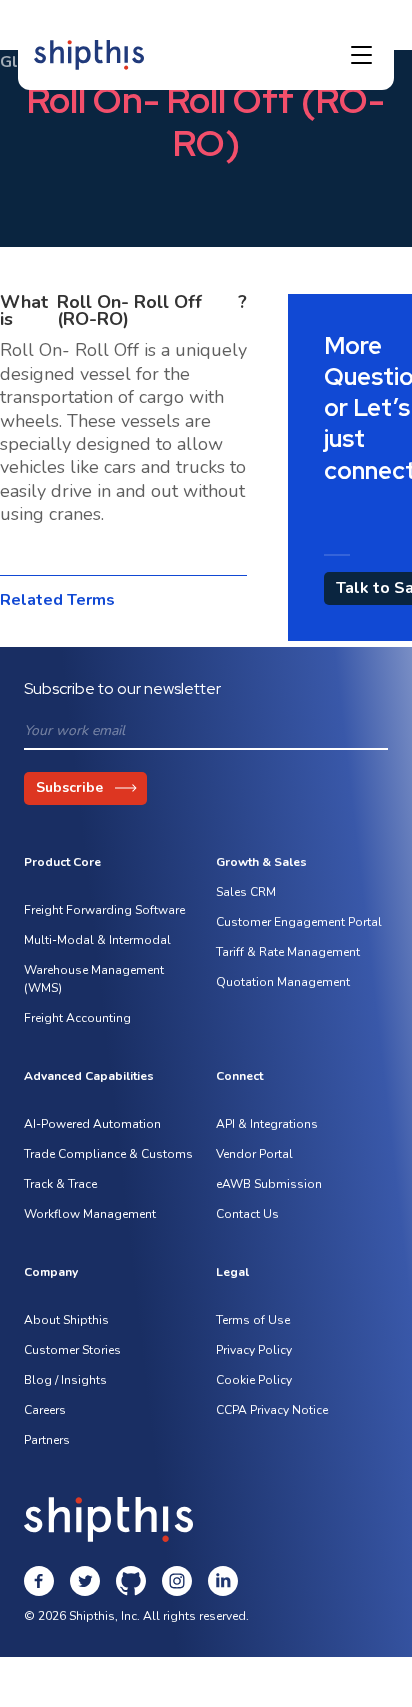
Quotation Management (283, 982)
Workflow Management (90, 1214)
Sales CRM (246, 892)
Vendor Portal (254, 1154)
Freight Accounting (77, 1018)
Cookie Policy (254, 1380)
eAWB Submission (269, 1184)
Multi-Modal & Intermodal (97, 940)
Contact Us (247, 1214)
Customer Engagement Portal (299, 922)
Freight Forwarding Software (104, 910)
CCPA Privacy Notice (272, 1410)
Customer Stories (72, 1350)
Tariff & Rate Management (288, 952)
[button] (361, 55)
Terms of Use (253, 1320)
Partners (47, 1440)
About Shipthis (66, 1320)
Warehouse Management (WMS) (94, 979)
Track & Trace (60, 1184)
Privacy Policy (254, 1350)
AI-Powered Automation (92, 1124)
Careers (45, 1410)
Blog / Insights (65, 1380)
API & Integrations (267, 1124)
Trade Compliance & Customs (108, 1154)
